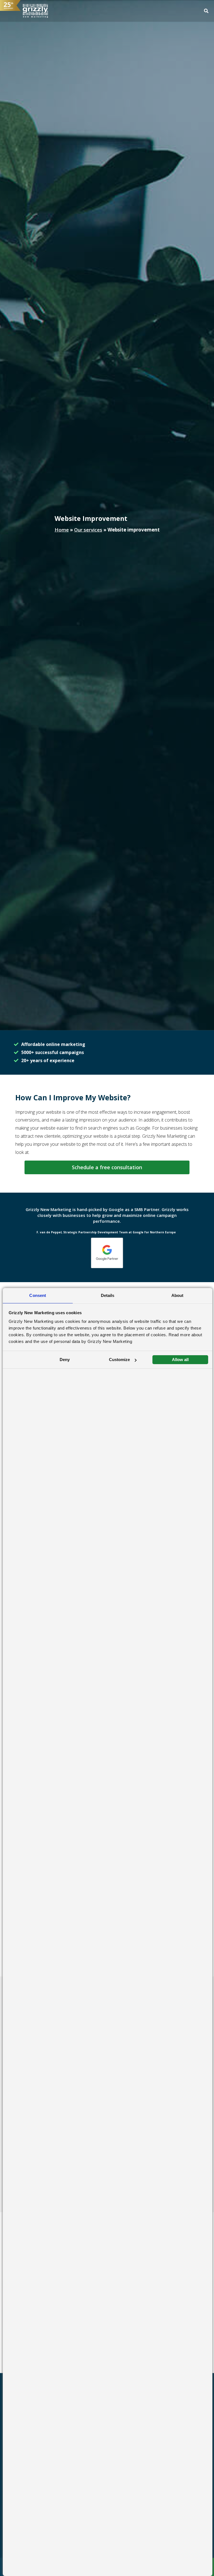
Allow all (180, 1360)
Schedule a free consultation (107, 1167)
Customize (119, 1360)
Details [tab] (108, 1295)
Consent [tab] (38, 1295)
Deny (65, 1360)
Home (62, 530)
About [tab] (177, 1295)
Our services (88, 530)
